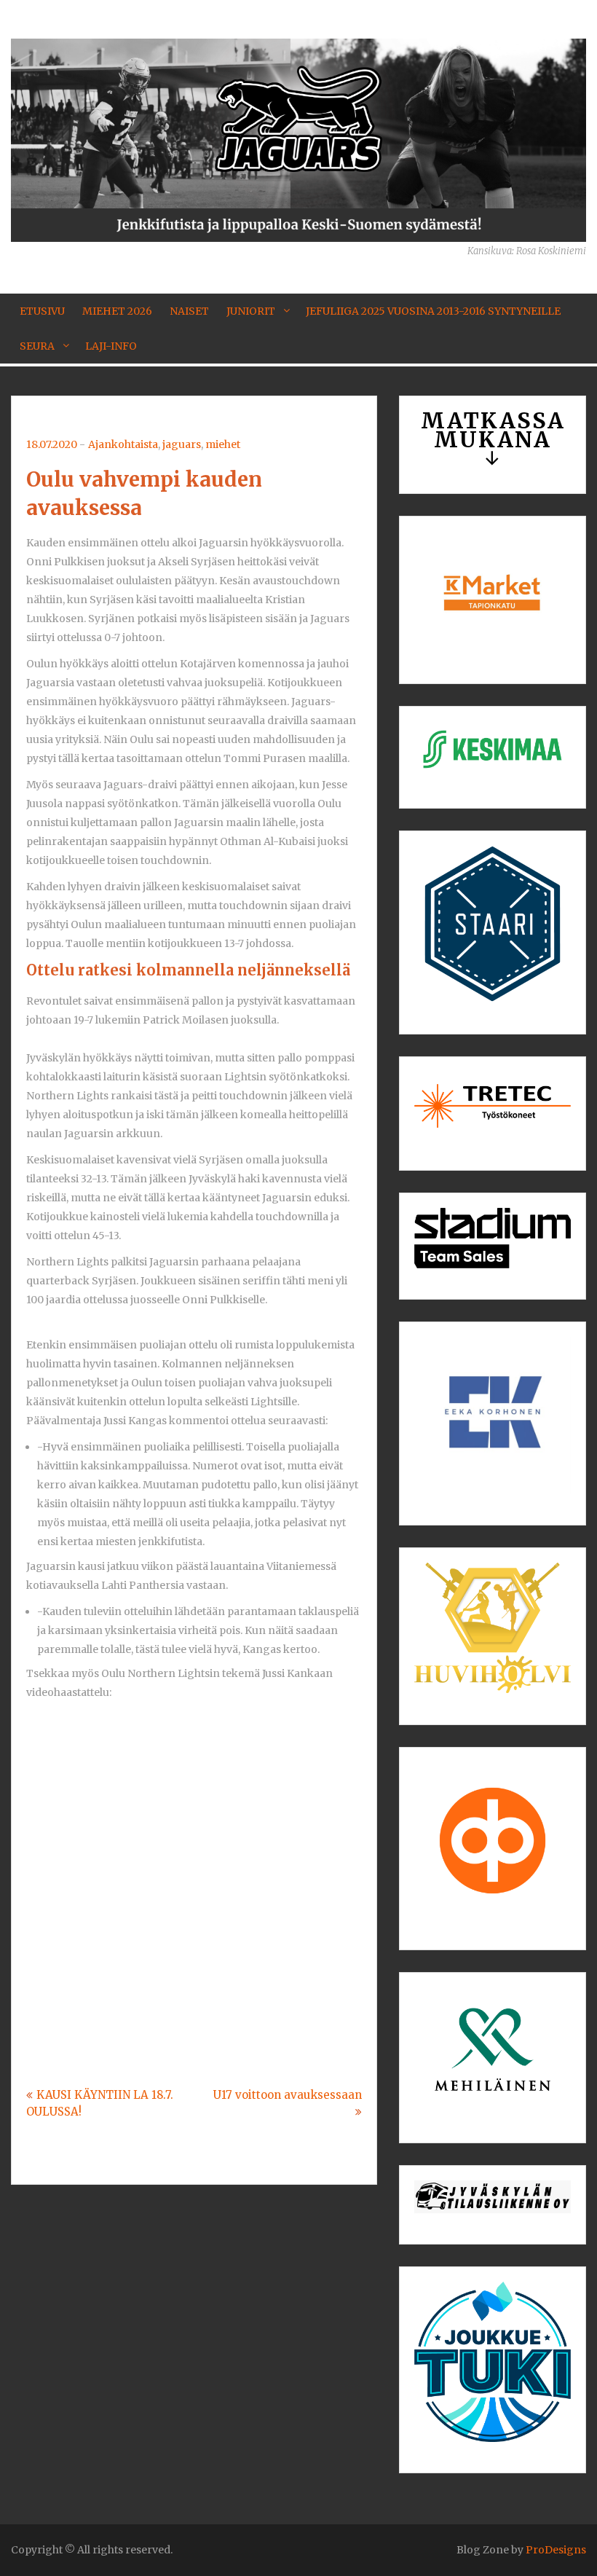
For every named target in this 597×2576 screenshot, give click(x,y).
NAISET (189, 311)
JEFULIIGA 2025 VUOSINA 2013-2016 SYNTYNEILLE (433, 311)
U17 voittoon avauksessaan (288, 2095)
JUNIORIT (251, 311)
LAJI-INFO (111, 346)
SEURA (37, 346)
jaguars (182, 444)
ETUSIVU (42, 311)
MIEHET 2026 (117, 311)
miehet (223, 444)
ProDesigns (556, 2550)
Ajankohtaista (123, 444)
